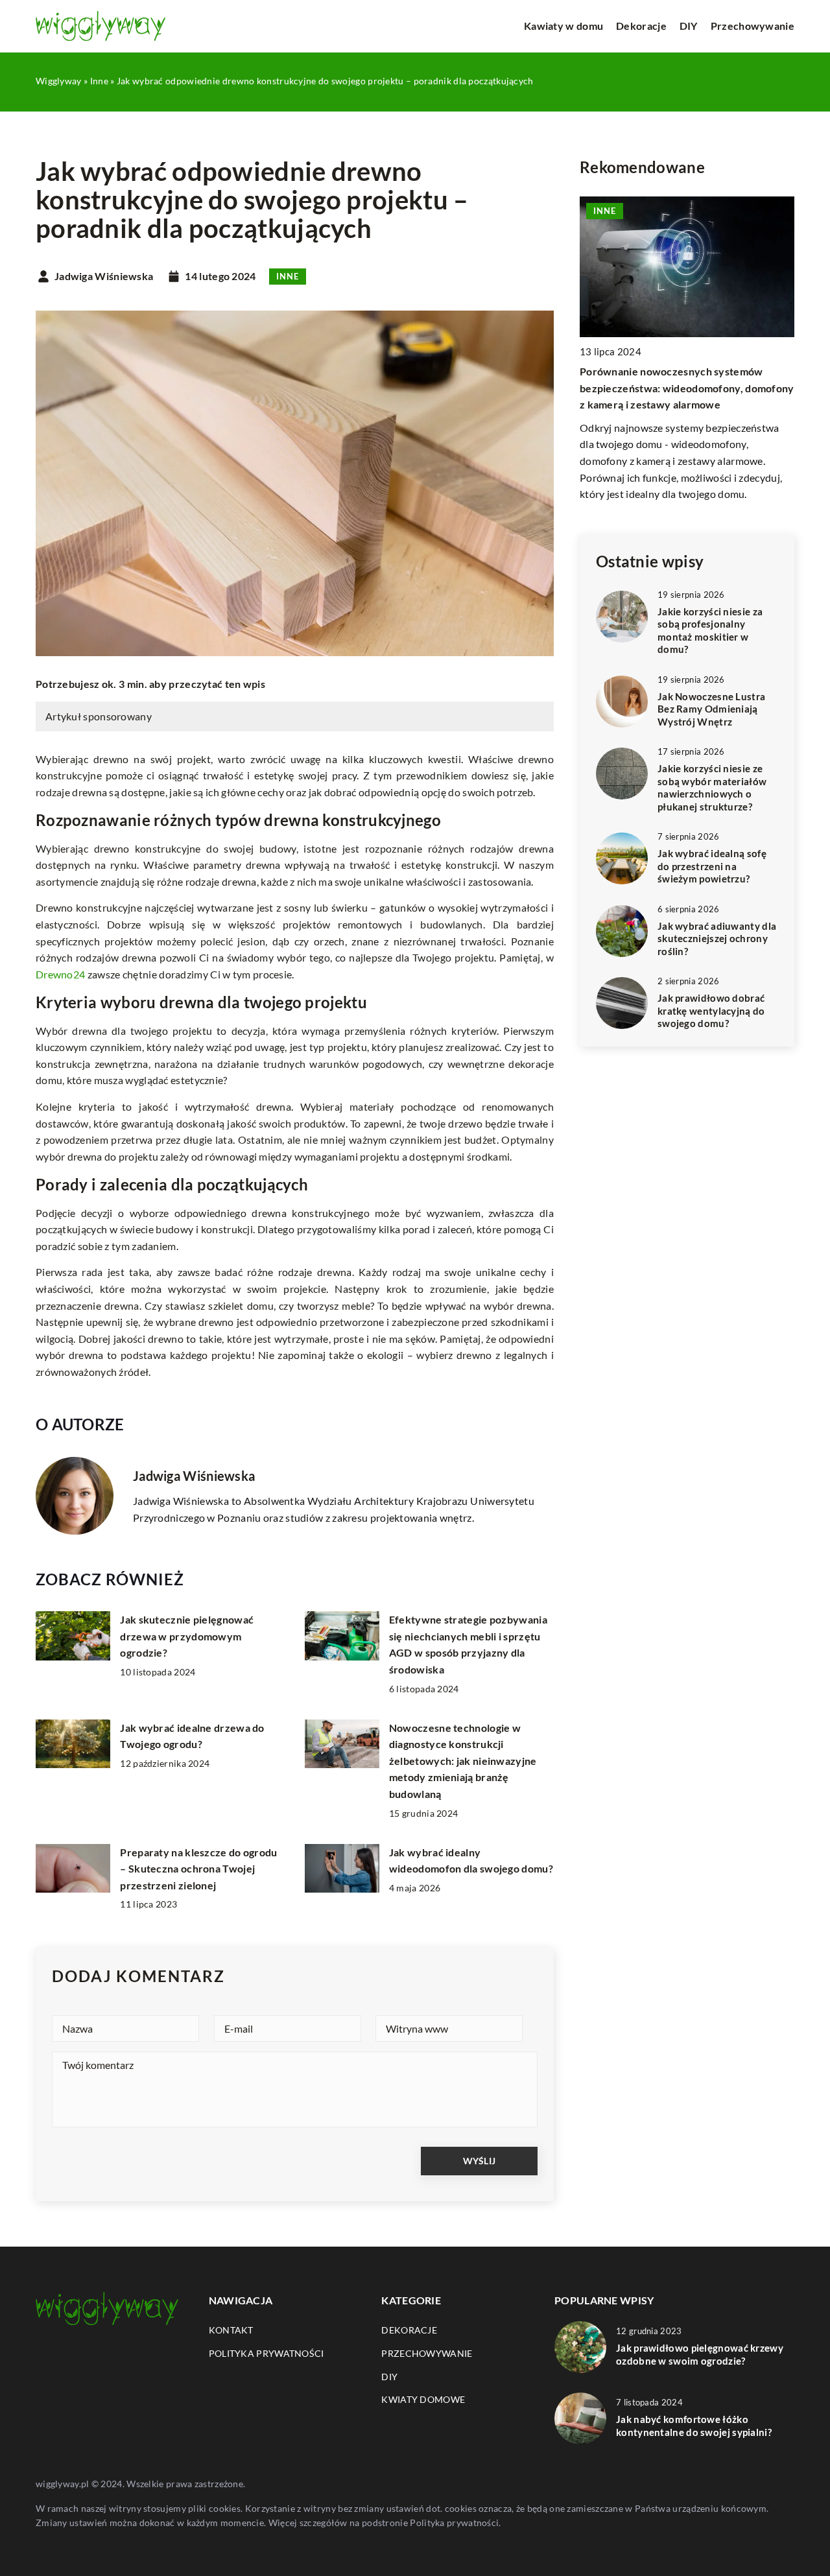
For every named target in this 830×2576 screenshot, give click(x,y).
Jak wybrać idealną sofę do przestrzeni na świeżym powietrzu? (712, 866)
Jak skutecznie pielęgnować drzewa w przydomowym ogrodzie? (187, 1636)
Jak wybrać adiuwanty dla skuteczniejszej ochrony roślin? (717, 939)
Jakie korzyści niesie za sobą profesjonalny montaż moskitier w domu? (710, 631)
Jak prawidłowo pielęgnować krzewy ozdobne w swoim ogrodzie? (700, 2354)
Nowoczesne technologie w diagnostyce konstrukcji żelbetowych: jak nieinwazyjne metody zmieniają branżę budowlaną (463, 1761)
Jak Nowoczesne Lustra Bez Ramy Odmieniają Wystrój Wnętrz (711, 709)
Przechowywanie (753, 26)
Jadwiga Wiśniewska (104, 276)
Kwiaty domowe (423, 2399)
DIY (689, 26)
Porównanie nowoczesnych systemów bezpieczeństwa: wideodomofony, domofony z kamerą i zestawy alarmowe (687, 388)
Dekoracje (641, 26)
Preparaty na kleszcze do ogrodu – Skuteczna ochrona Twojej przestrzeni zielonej (198, 1869)
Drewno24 (60, 974)
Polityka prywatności (267, 2353)
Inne (288, 276)
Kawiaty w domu (563, 26)
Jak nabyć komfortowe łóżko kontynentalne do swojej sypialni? (694, 2426)
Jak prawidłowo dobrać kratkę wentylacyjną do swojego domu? (711, 1010)
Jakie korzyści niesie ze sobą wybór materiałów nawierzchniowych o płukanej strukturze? (712, 787)
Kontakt (231, 2330)
